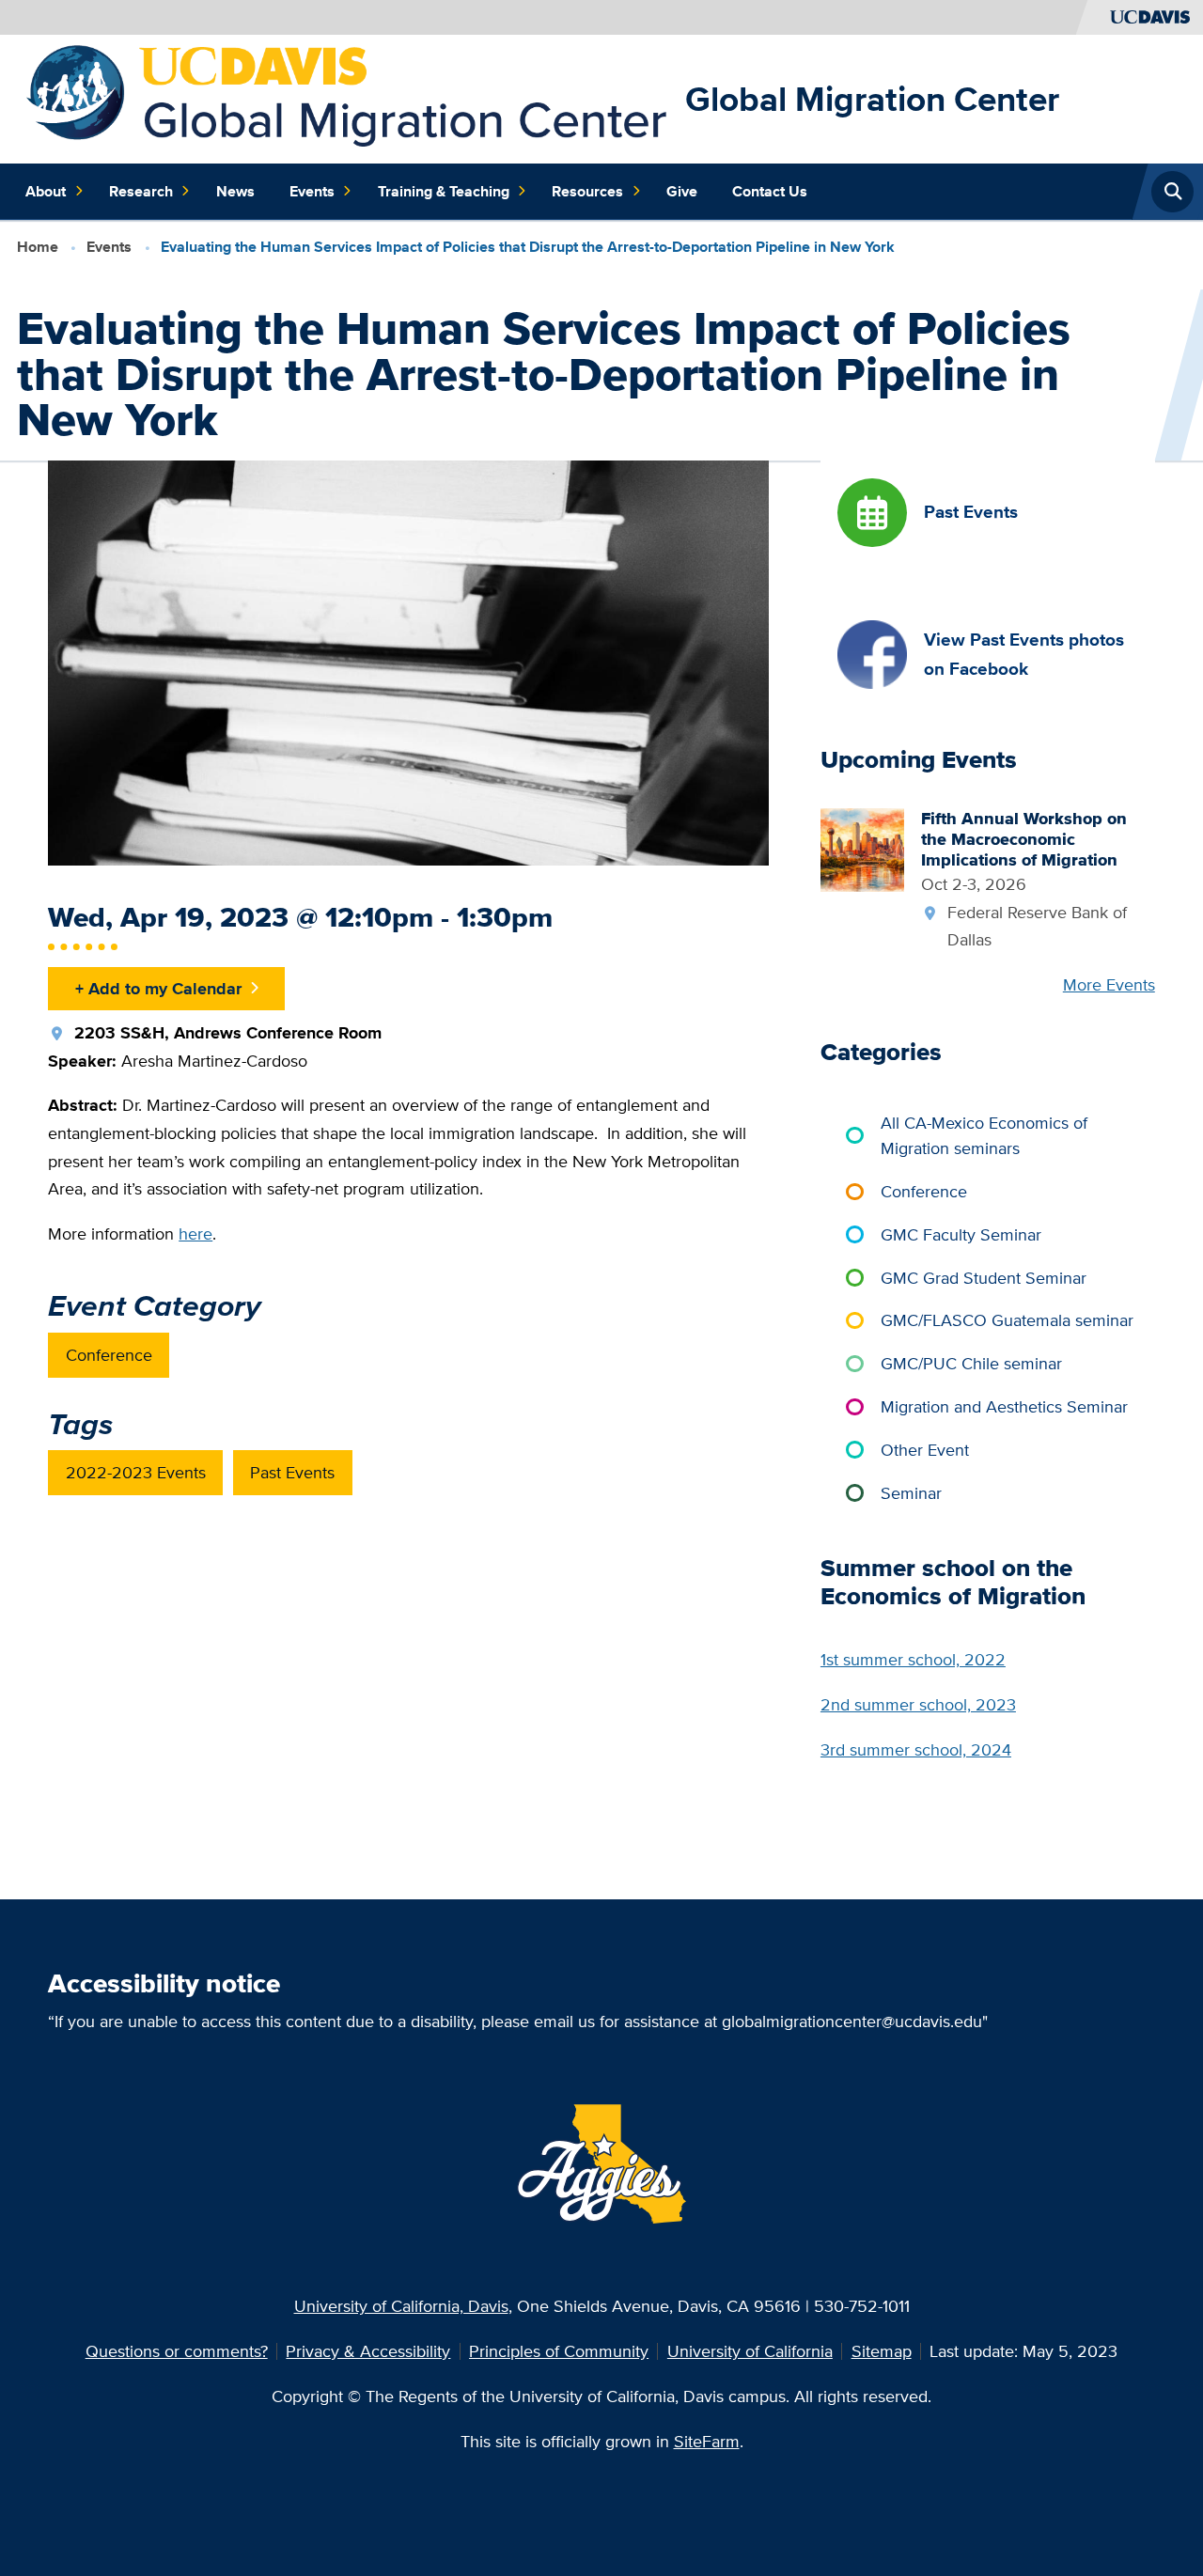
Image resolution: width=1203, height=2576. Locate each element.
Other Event (925, 1450)
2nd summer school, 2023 (918, 1704)
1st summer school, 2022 (913, 1659)
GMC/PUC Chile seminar (971, 1363)
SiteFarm (707, 2441)
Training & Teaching (444, 191)
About (46, 191)
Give (682, 191)
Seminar (911, 1493)
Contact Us (770, 191)
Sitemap (882, 2351)
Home (38, 247)
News (235, 191)
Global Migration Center (872, 99)
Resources (587, 191)
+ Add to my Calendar (158, 988)
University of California (750, 2351)
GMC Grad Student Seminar (984, 1278)
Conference (109, 1355)
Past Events (292, 1472)
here (195, 1233)
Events (312, 191)
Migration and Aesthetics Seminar (1004, 1406)
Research (141, 191)
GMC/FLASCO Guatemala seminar (1007, 1320)
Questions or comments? (177, 2351)
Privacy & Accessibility (368, 2351)
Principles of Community (559, 2351)
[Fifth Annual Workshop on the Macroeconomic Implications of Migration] (862, 848)
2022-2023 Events (136, 1472)
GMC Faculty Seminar (961, 1234)
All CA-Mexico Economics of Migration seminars (984, 1135)
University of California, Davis (401, 2306)
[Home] (347, 97)
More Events (1109, 984)
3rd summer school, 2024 (916, 1749)
